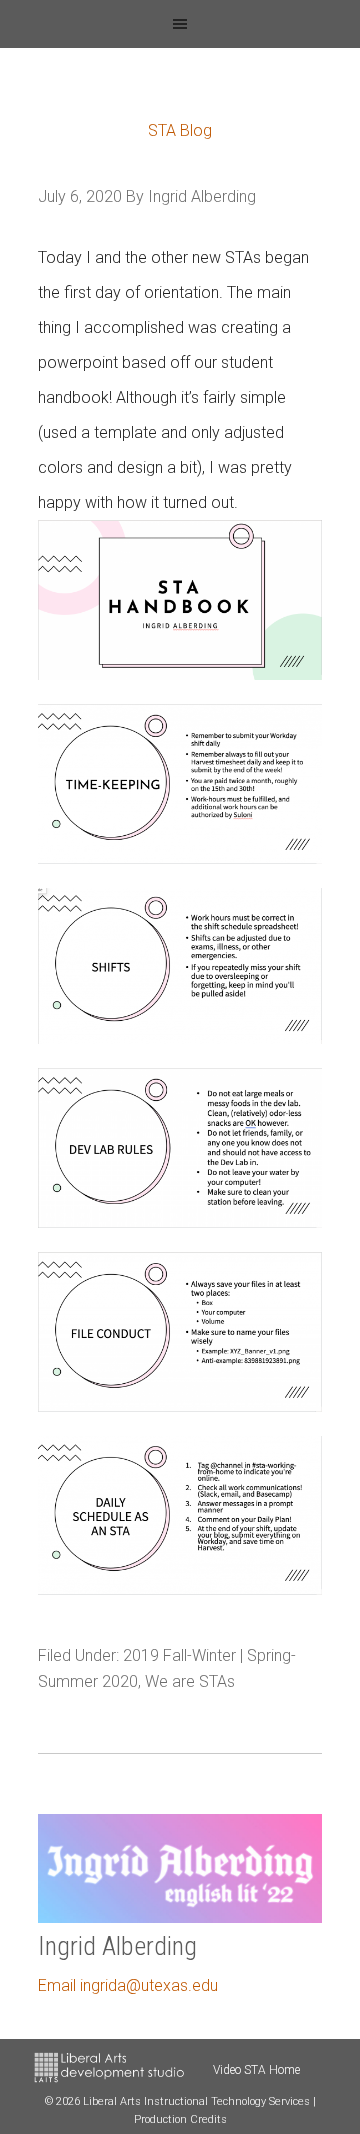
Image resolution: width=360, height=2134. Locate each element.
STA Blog (180, 130)
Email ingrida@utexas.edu (128, 1985)
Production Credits (180, 2119)
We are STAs (190, 1681)
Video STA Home (256, 2070)
